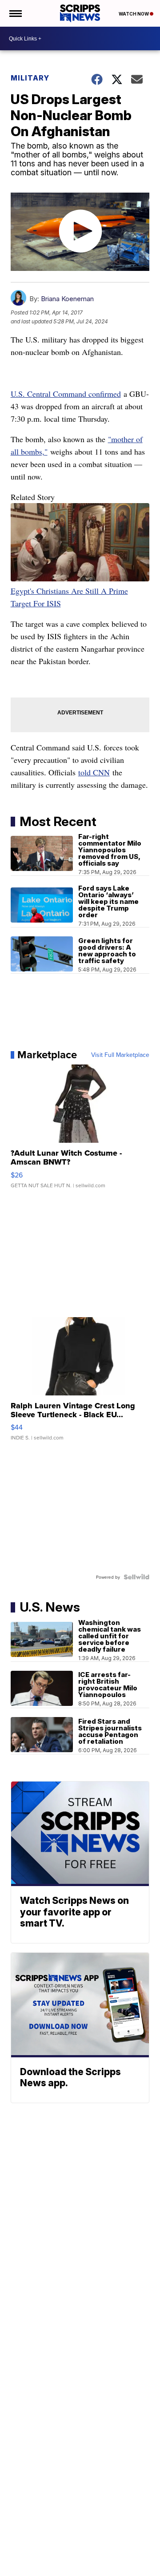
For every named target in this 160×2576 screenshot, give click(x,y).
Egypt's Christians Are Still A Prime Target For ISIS (69, 597)
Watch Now (134, 14)
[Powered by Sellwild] (136, 1577)
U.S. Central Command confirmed (66, 394)
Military (30, 78)
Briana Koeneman (67, 299)
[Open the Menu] (15, 13)
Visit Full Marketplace (120, 1055)
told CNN (94, 772)
